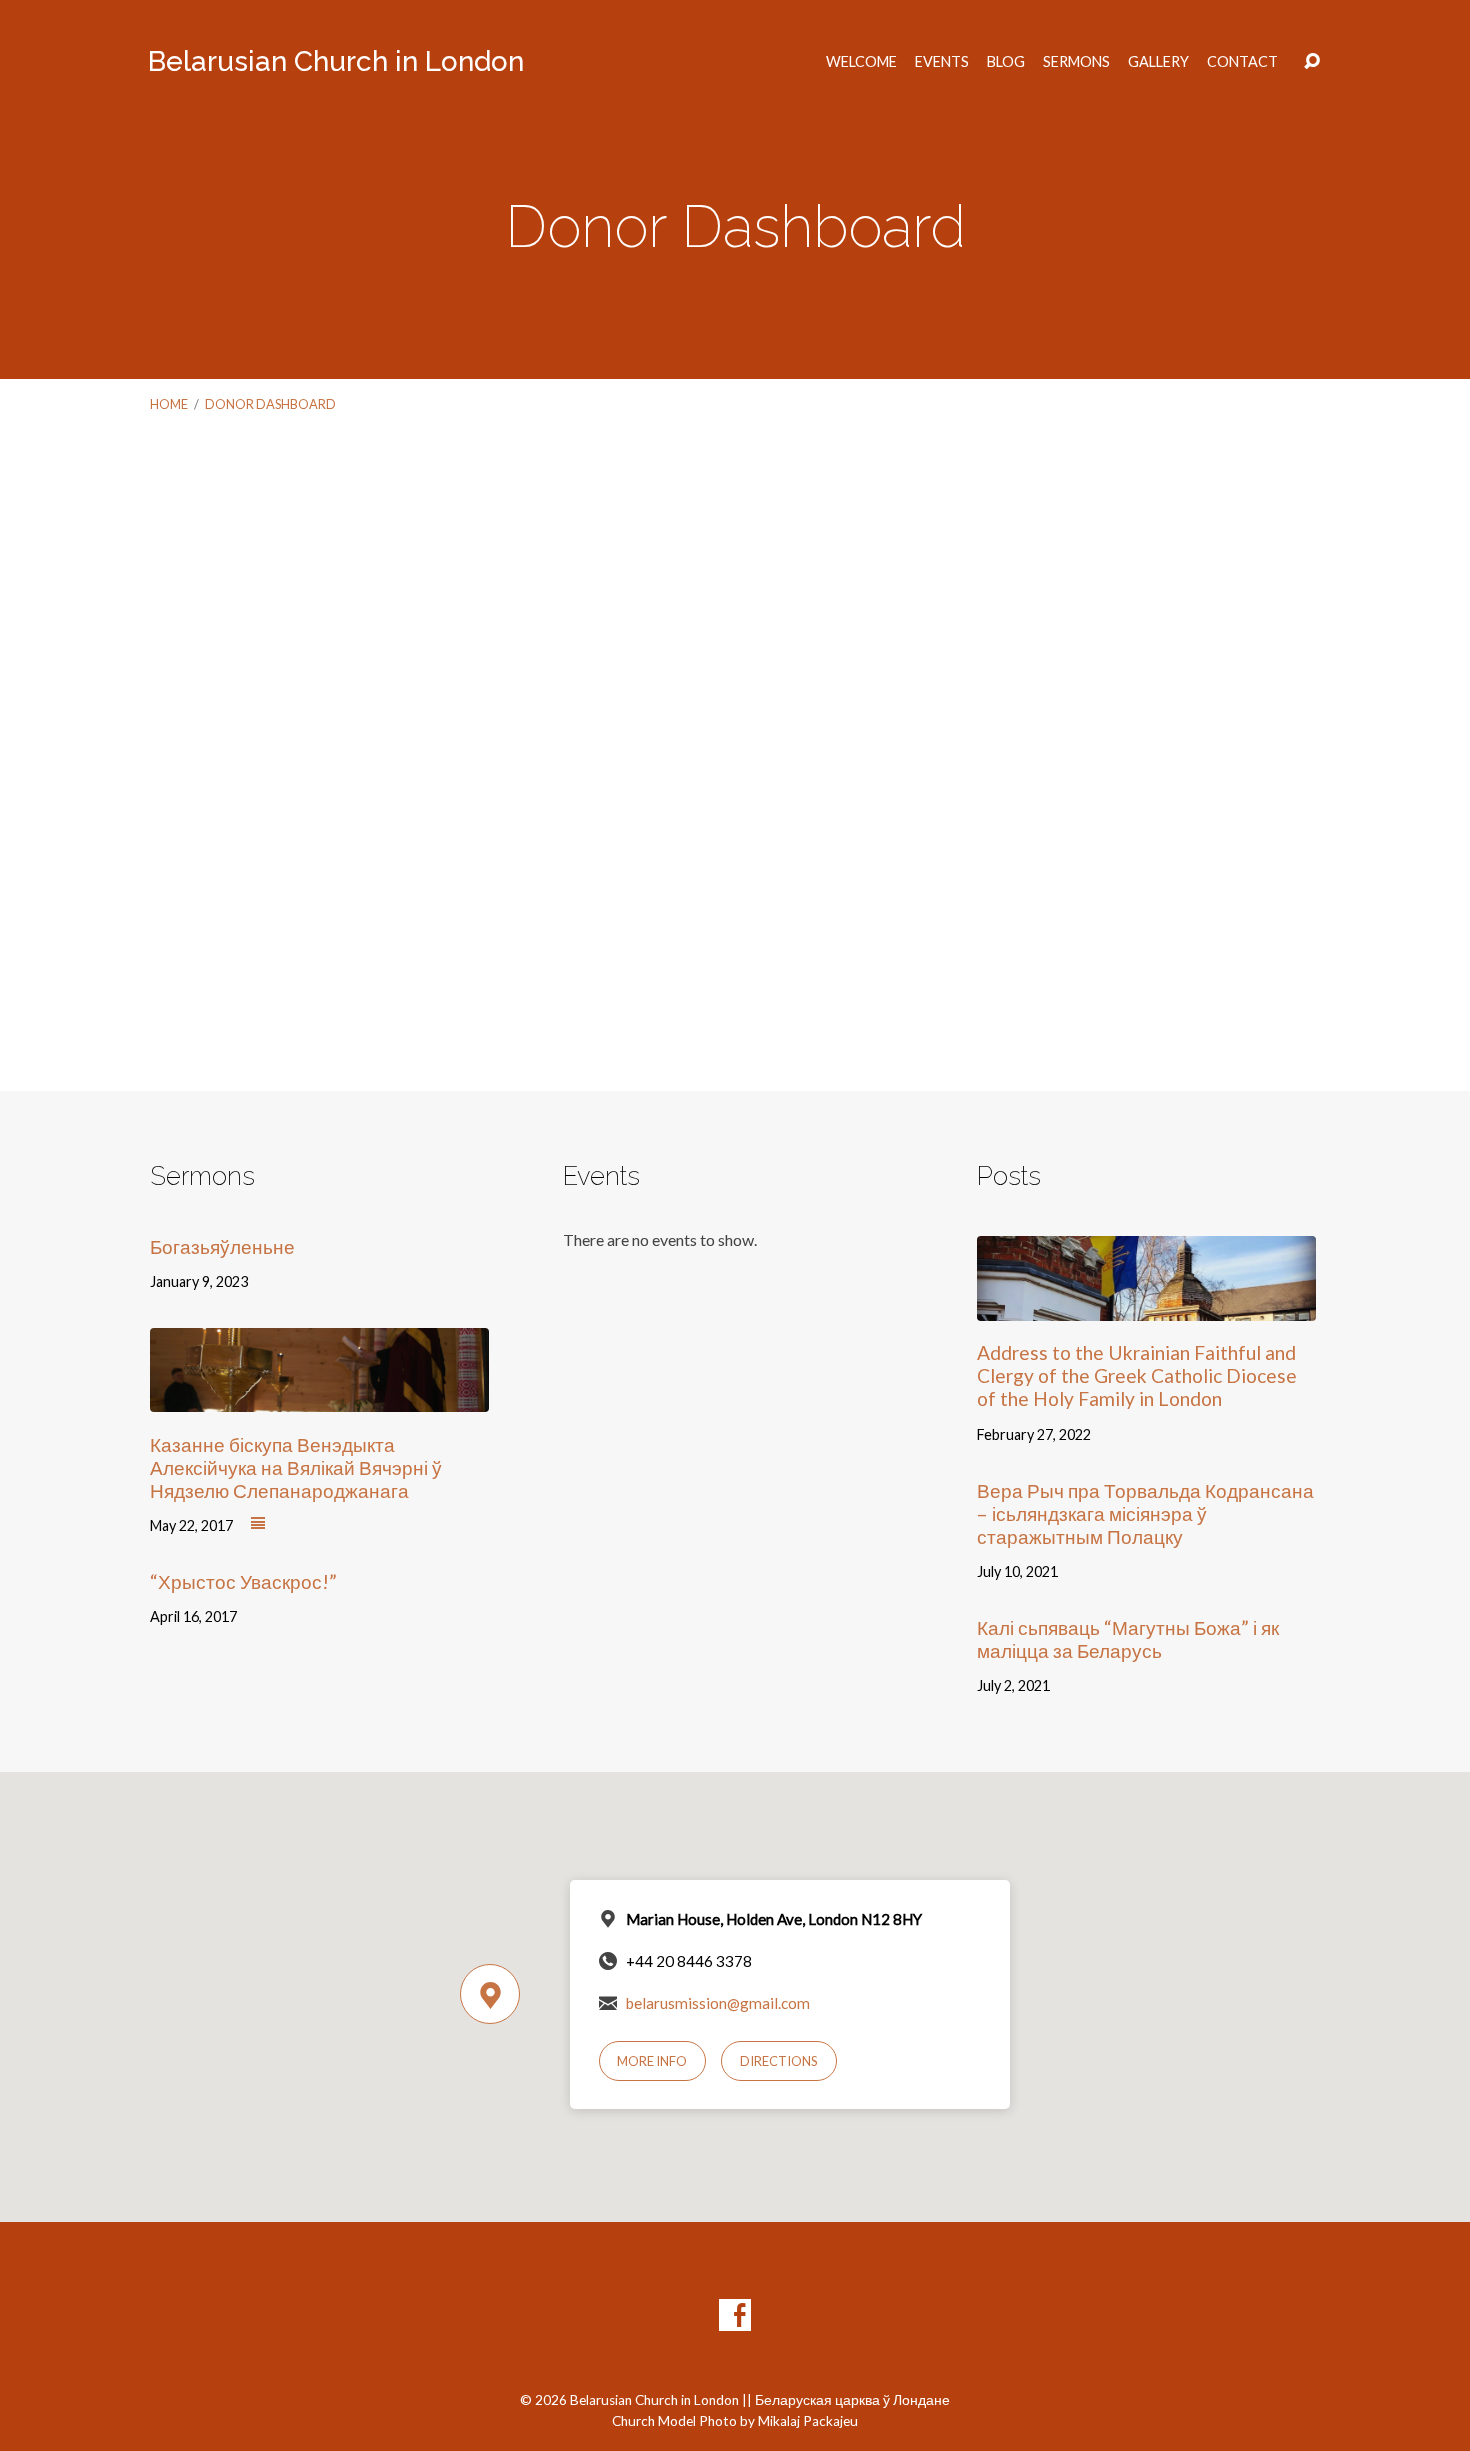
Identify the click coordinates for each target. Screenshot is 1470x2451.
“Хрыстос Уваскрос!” (243, 1581)
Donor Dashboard (270, 404)
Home (169, 404)
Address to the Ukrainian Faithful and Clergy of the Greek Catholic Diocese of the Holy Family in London (1137, 1375)
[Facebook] (735, 2315)
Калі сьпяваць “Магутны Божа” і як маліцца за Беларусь (1128, 1639)
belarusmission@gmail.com (718, 2003)
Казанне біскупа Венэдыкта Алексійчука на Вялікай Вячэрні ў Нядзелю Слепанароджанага (296, 1467)
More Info (652, 2061)
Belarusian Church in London (336, 61)
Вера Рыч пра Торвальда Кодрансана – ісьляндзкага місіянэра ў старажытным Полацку (1145, 1513)
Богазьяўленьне (222, 1246)
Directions (779, 2061)
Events (942, 62)
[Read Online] (258, 1524)
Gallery (1158, 62)
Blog (1006, 62)
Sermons (1076, 62)
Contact (1242, 62)
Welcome (861, 62)
